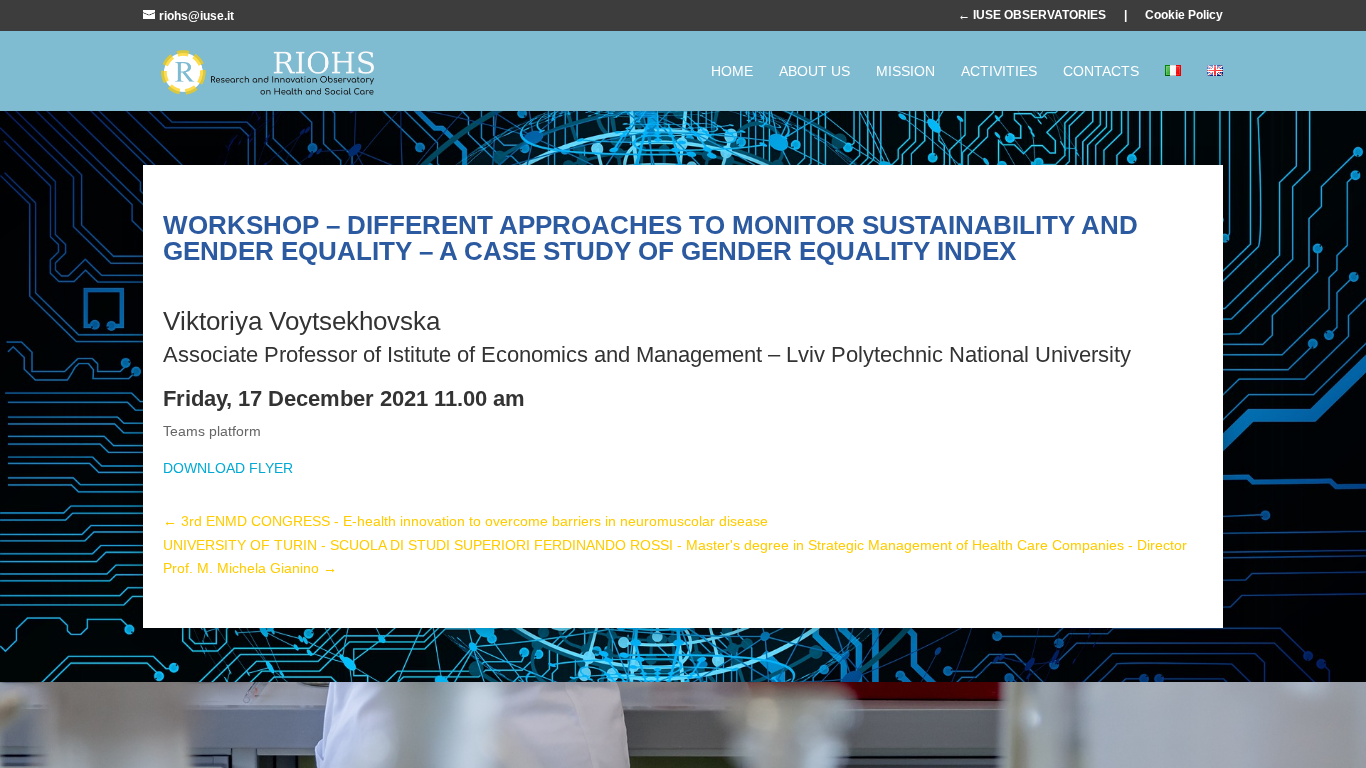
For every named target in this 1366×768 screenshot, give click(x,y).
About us (814, 71)
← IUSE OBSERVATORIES (1032, 15)
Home (732, 71)
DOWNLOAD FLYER (228, 468)
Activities (999, 71)
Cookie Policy (1184, 15)
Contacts (1101, 71)
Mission (905, 71)
